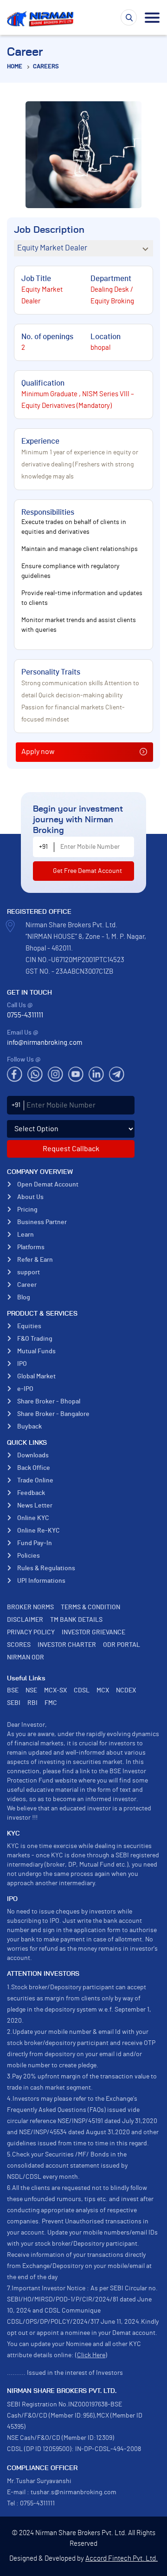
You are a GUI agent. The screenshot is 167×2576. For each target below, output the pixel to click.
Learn (26, 1235)
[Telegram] (117, 1074)
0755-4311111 (25, 1015)
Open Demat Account (48, 1185)
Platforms (31, 1247)
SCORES (19, 1645)
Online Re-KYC (39, 1531)
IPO (22, 1364)
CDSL (82, 1691)
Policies (29, 1556)
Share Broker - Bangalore (53, 1414)
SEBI (14, 1703)
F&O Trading (35, 1339)
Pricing (27, 1210)
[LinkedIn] (96, 1074)
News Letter (35, 1506)
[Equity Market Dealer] (83, 248)
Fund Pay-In (35, 1543)
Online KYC (33, 1518)
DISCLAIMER (25, 1620)
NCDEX (126, 1691)
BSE (13, 1691)
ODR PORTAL (122, 1645)
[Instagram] (55, 1074)
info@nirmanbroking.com (45, 1043)
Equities (29, 1326)
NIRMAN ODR (26, 1658)
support (29, 1272)
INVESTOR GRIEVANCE (93, 1632)
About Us (30, 1197)
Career (27, 1285)
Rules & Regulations (46, 1568)
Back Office (34, 1468)
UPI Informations (41, 1581)
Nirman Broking (42, 19)
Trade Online (35, 1481)
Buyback (29, 1427)
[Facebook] (15, 1074)
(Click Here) (91, 2355)
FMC (51, 1703)
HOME (15, 67)
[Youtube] (76, 1074)
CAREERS (46, 67)
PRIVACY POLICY (31, 1632)
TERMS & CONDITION (90, 1607)
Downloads (33, 1455)
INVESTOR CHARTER (67, 1645)
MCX (103, 1691)
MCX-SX (55, 1691)
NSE (31, 1691)
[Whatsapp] (35, 1074)
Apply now (38, 752)
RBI (32, 1703)
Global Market (36, 1376)
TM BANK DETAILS (76, 1620)
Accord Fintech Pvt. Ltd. (122, 2559)
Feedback (31, 1493)
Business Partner (42, 1222)
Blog (24, 1298)
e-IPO (25, 1389)
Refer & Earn (35, 1260)
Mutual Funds (36, 1351)
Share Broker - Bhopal (49, 1402)
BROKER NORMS (30, 1607)
